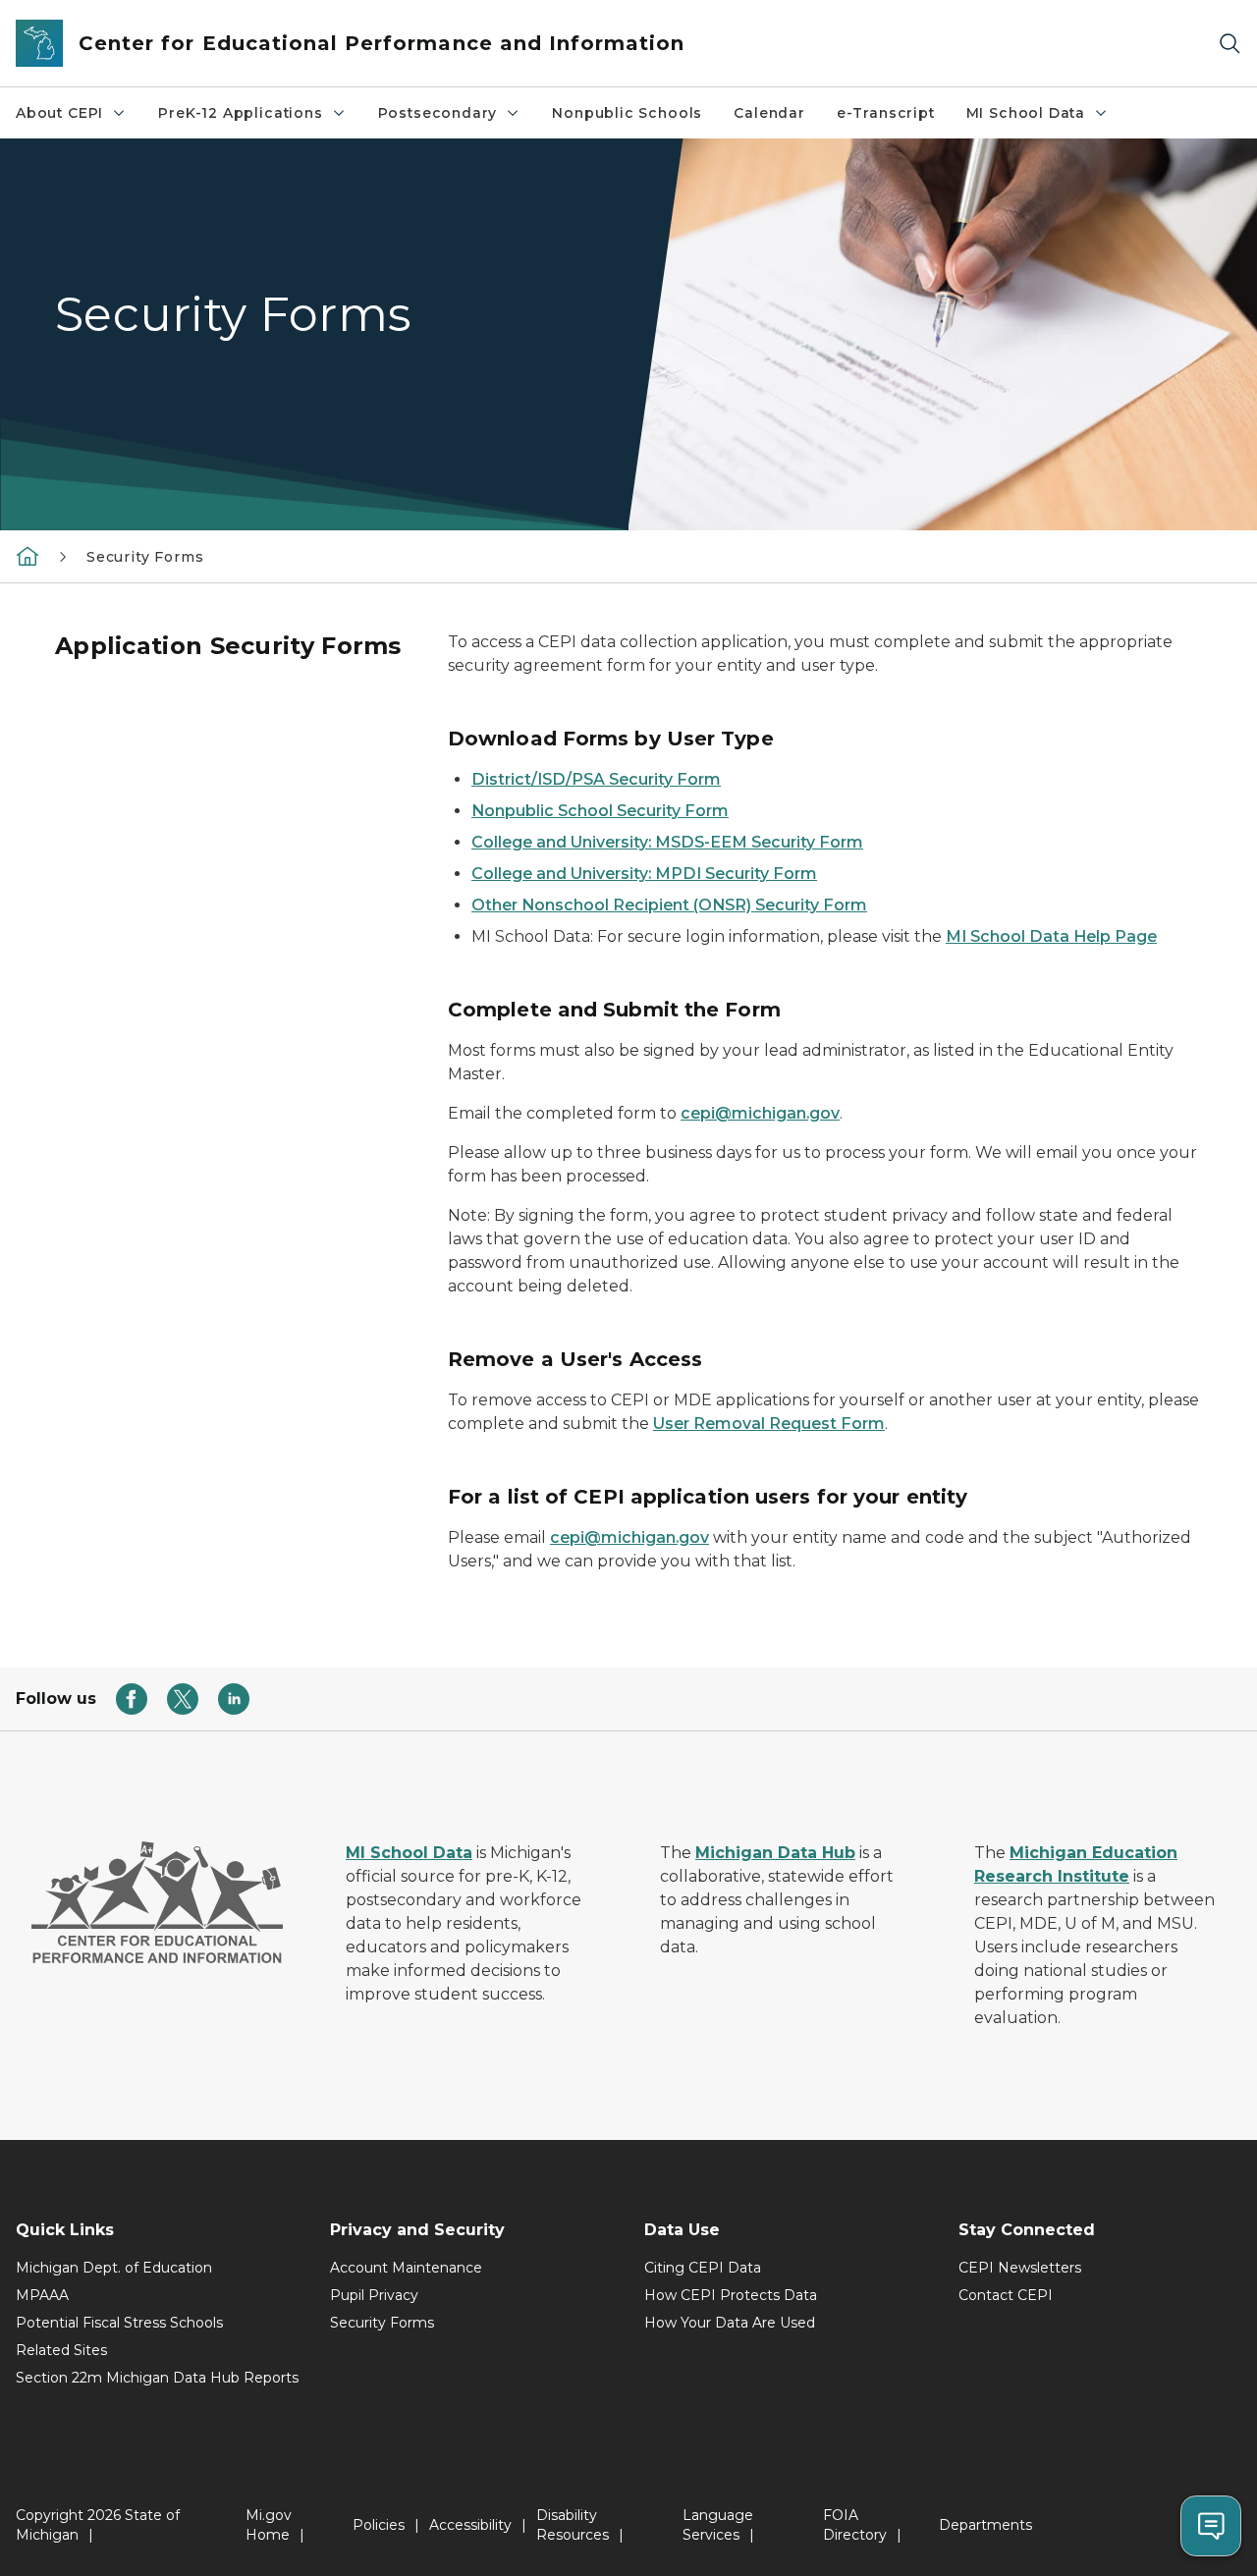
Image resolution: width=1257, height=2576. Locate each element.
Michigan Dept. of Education (114, 2268)
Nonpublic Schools (627, 113)
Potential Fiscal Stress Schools (119, 2323)
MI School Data (1026, 113)
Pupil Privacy (374, 2295)
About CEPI (59, 113)
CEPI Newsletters (1020, 2268)
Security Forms (382, 2323)
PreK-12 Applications (240, 113)
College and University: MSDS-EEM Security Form (667, 842)
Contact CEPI (1006, 2295)
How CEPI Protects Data (731, 2295)
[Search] (1230, 44)
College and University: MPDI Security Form (644, 874)
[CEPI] (27, 556)
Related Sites (61, 2350)
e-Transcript (886, 113)
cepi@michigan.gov (760, 1113)
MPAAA (42, 2295)
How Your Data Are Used (730, 2323)
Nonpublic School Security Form (600, 811)
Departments (985, 2525)
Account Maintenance (406, 2268)
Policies (379, 2525)
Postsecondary (438, 113)
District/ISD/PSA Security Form (596, 779)
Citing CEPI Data (703, 2268)
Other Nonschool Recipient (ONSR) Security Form (669, 905)
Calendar (769, 113)
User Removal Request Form (769, 1424)
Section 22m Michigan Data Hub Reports (157, 2378)
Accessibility (470, 2525)
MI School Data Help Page (1051, 936)
